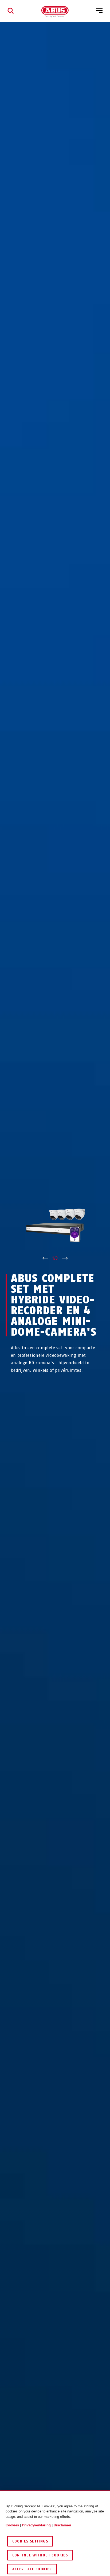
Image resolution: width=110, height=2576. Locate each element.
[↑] (45, 1258)
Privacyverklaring (36, 2525)
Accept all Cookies (32, 2569)
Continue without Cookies (40, 2555)
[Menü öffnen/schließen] (99, 11)
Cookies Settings (30, 2541)
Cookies (12, 2525)
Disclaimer (62, 2525)
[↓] (65, 1258)
